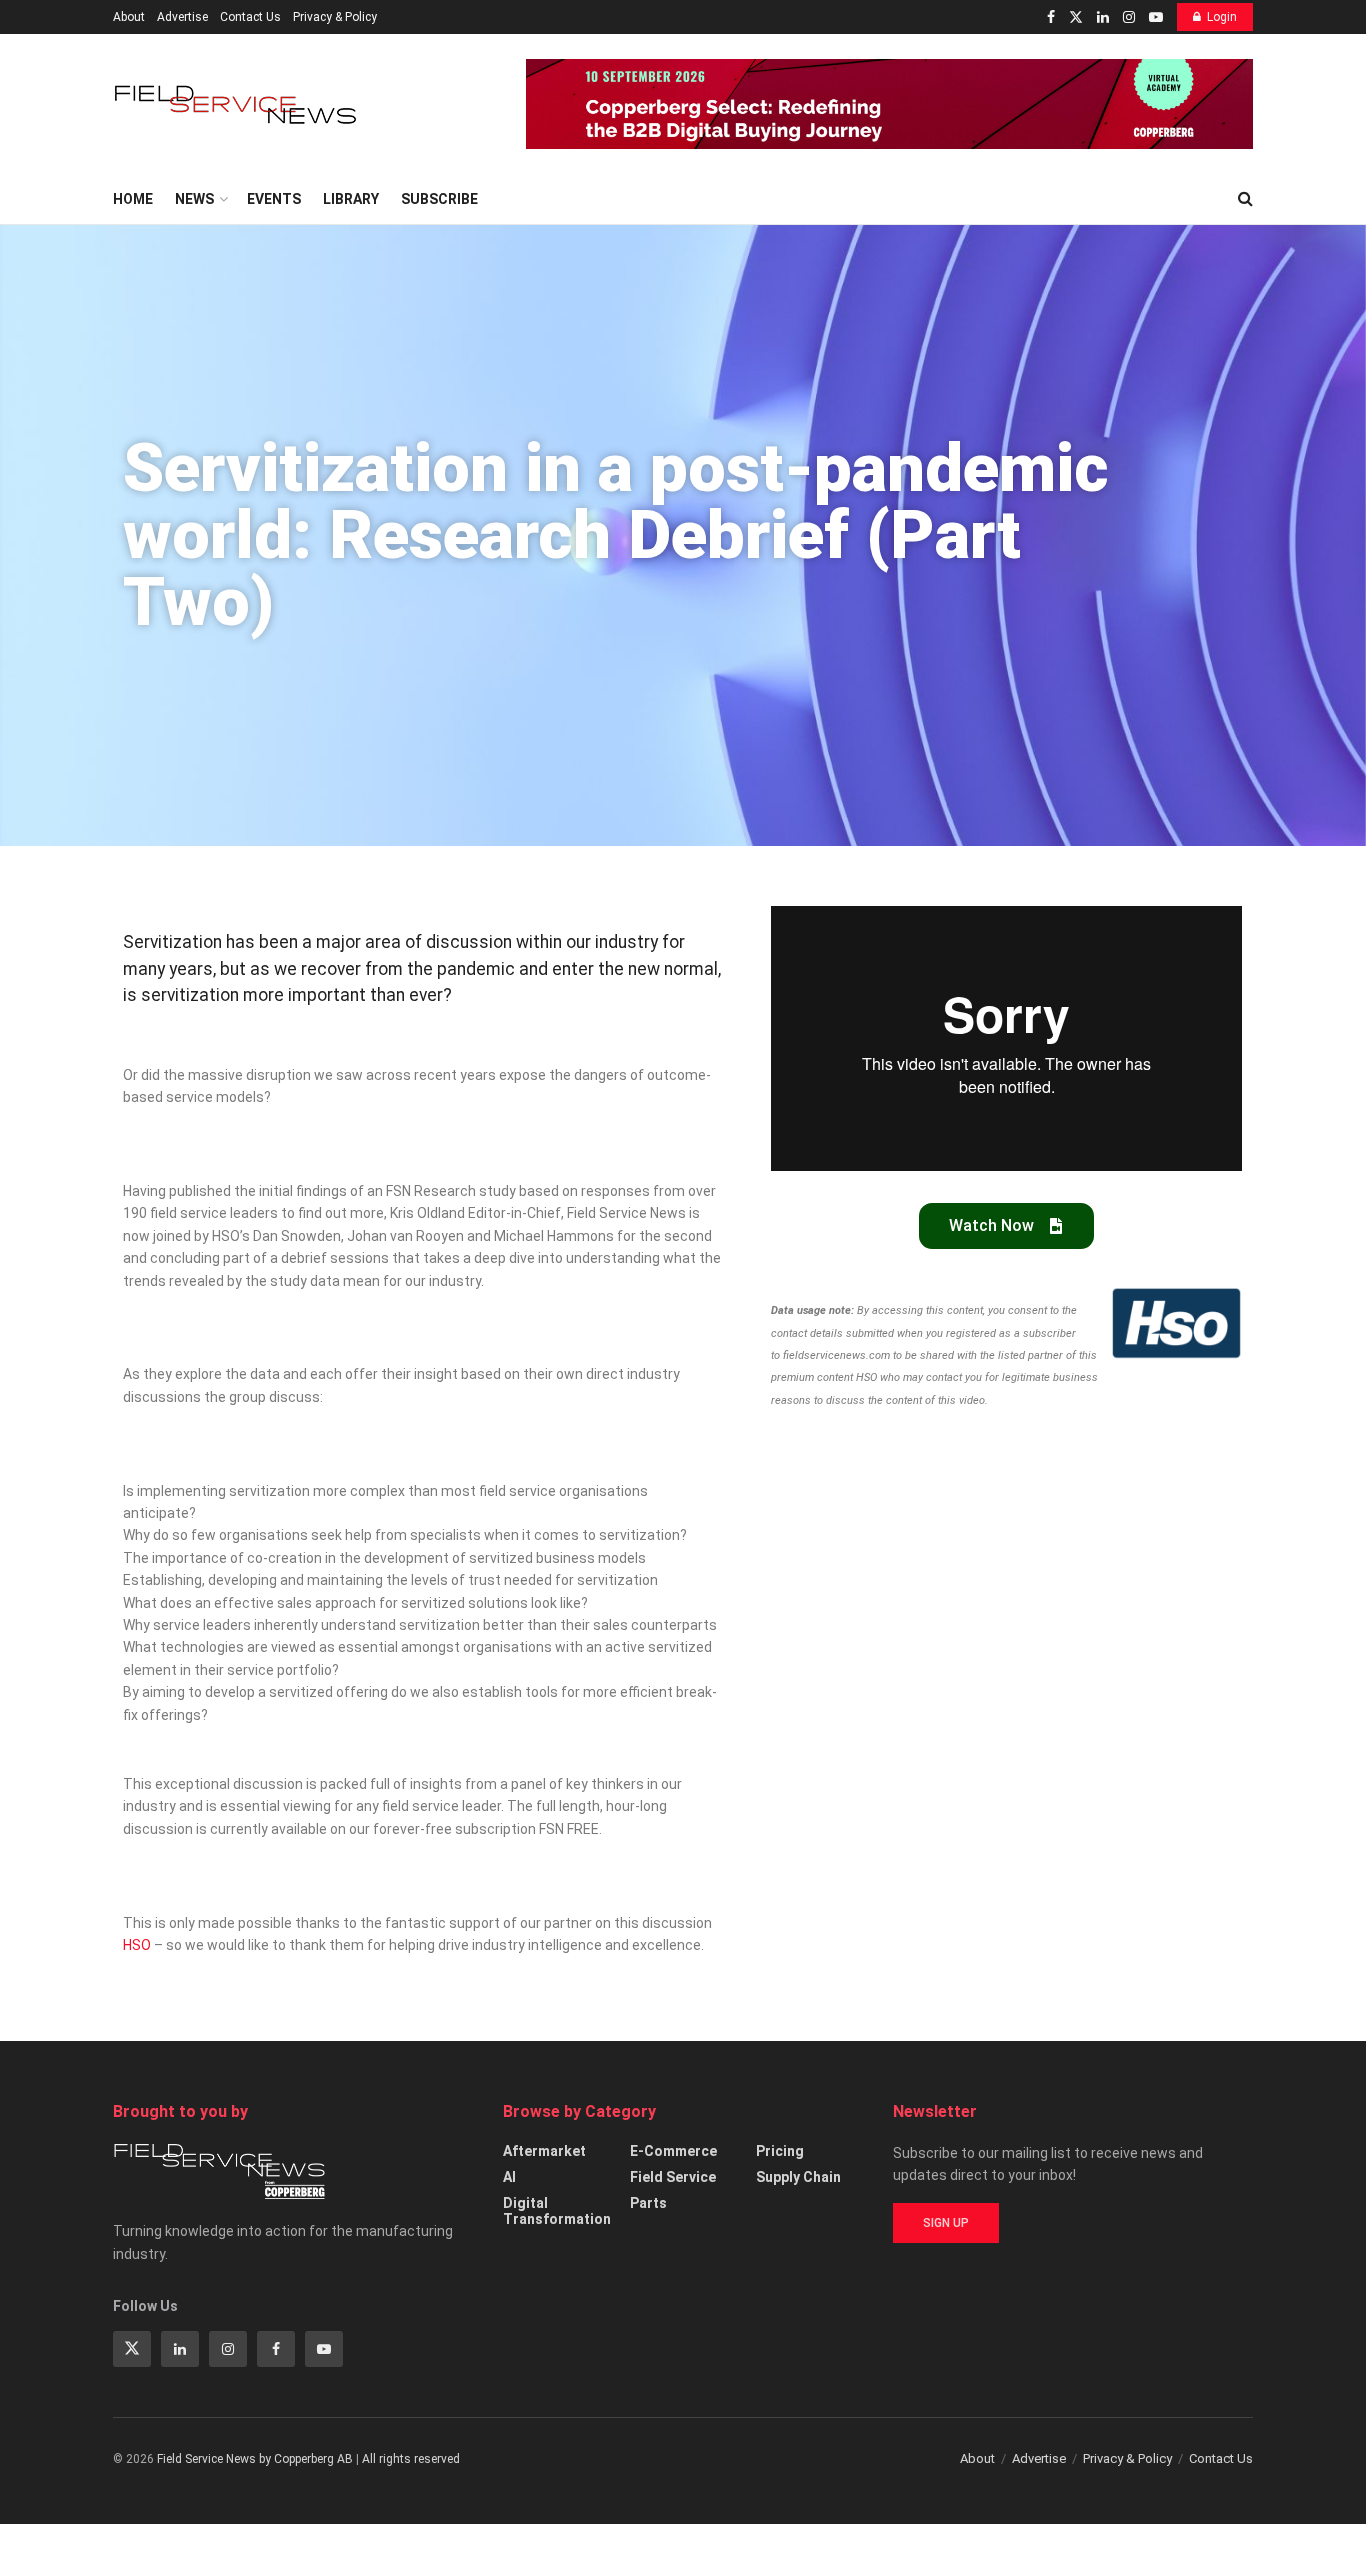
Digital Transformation (557, 2211)
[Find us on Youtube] (1156, 17)
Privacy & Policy (335, 17)
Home (133, 199)
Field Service (673, 2177)
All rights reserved (411, 2459)
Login (1222, 17)
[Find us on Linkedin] (180, 2349)
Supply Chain (798, 2177)
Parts (648, 2203)
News (194, 199)
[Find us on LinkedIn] (1103, 17)
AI (509, 2177)
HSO (137, 1945)
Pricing (780, 2151)
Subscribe (439, 199)
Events (274, 199)
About (129, 17)
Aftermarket (544, 2151)
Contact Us (250, 17)
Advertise (182, 17)
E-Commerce (673, 2151)
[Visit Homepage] (238, 104)
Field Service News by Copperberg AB (255, 2459)
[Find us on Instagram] (1129, 17)
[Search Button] (1245, 199)
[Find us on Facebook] (1051, 17)
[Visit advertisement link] (889, 104)
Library (351, 199)
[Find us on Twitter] (1076, 17)
